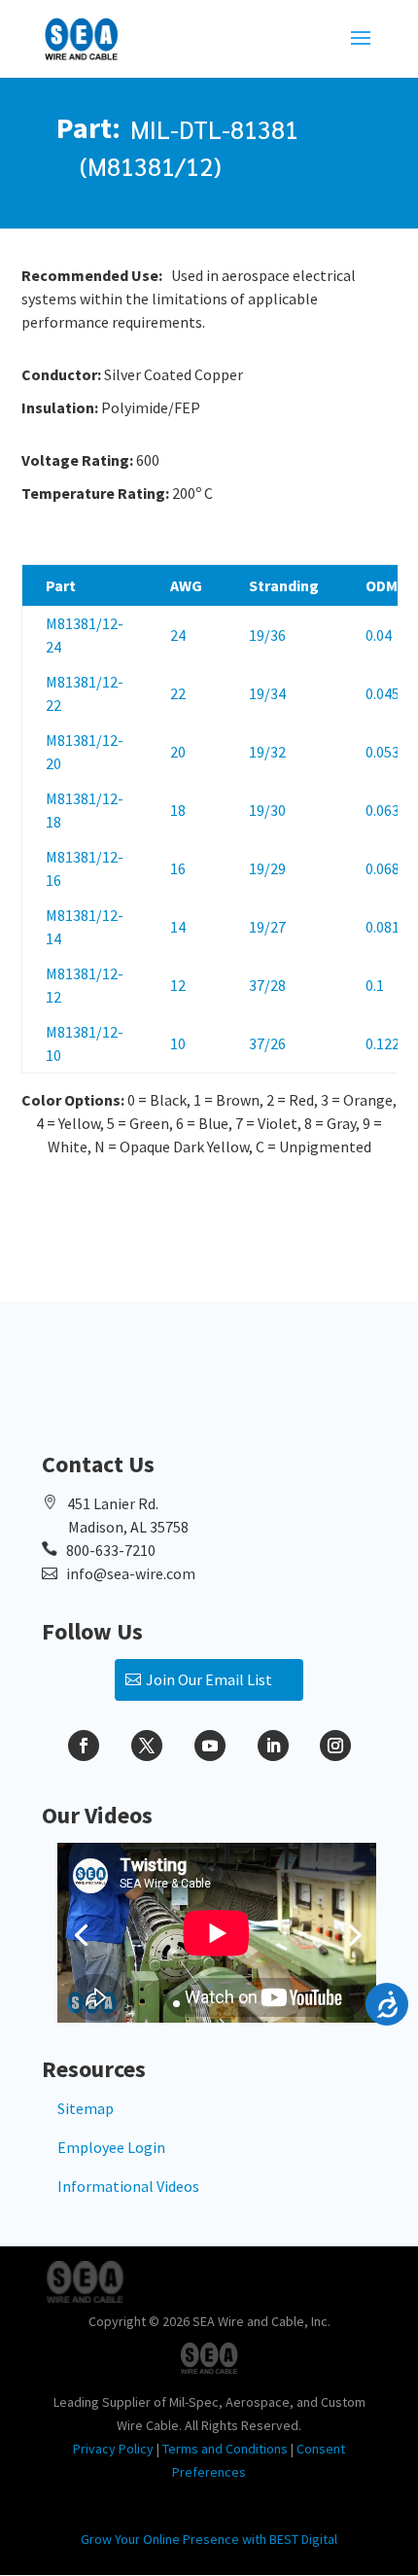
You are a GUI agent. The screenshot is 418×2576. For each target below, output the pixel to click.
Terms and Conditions (225, 2449)
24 (178, 635)
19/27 (267, 927)
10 (178, 1043)
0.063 (383, 810)
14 (178, 927)
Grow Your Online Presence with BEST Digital (209, 2539)
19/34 (267, 693)
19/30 (267, 810)
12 (178, 985)
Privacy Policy (113, 2449)
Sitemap (86, 2108)
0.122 (383, 1043)
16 (178, 868)
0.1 (375, 985)
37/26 (267, 1043)
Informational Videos (128, 2186)
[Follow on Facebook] (84, 1746)
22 (178, 693)
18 (178, 810)
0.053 (383, 752)
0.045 (383, 693)
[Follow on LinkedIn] (273, 1746)
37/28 (267, 985)
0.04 (379, 635)
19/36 (267, 635)
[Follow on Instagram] (335, 1746)
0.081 (383, 927)
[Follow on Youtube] (210, 1746)
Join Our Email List (209, 1679)
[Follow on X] (147, 1746)
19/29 (267, 868)
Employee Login (111, 2147)
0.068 (383, 868)
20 (178, 752)
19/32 (267, 752)
